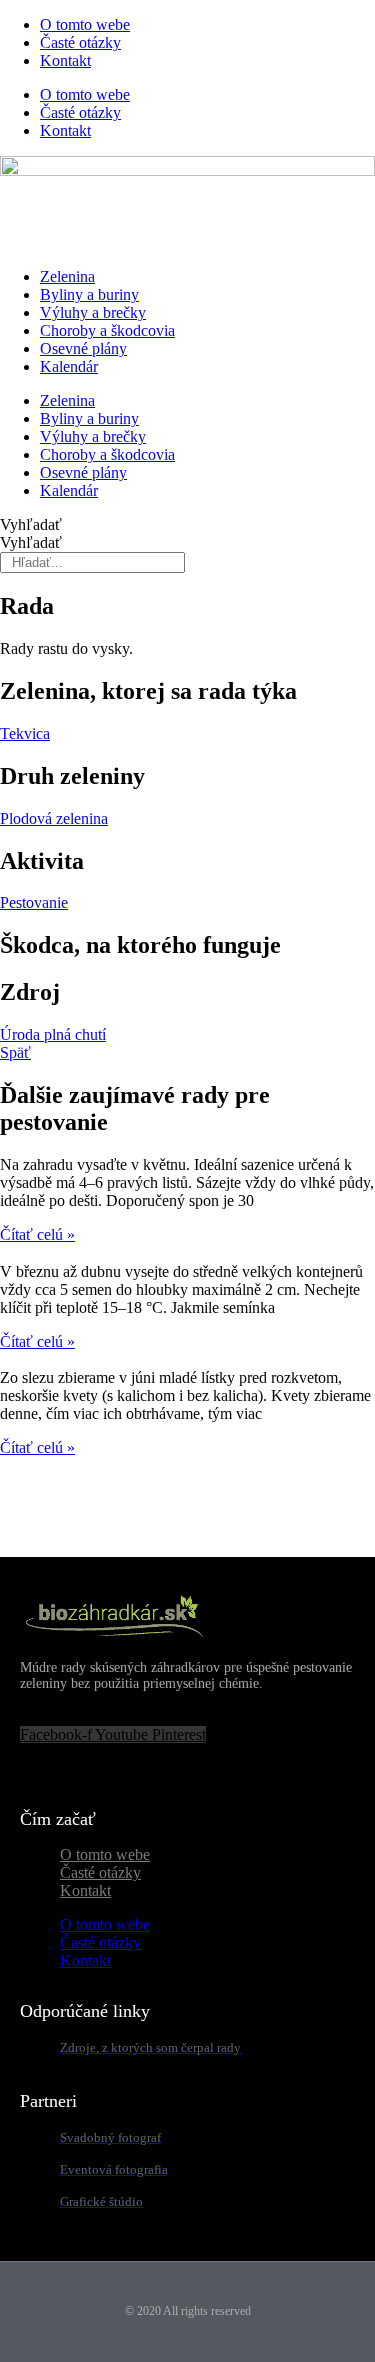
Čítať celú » (37, 1234)
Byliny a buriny (89, 294)
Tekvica (25, 733)
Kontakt (65, 60)
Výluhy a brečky (93, 312)
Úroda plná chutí (53, 1034)
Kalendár (69, 366)
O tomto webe (85, 24)
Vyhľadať (31, 524)
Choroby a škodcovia (107, 330)
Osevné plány (83, 348)
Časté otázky (80, 42)
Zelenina (67, 276)
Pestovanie (34, 902)
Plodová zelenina (54, 818)
